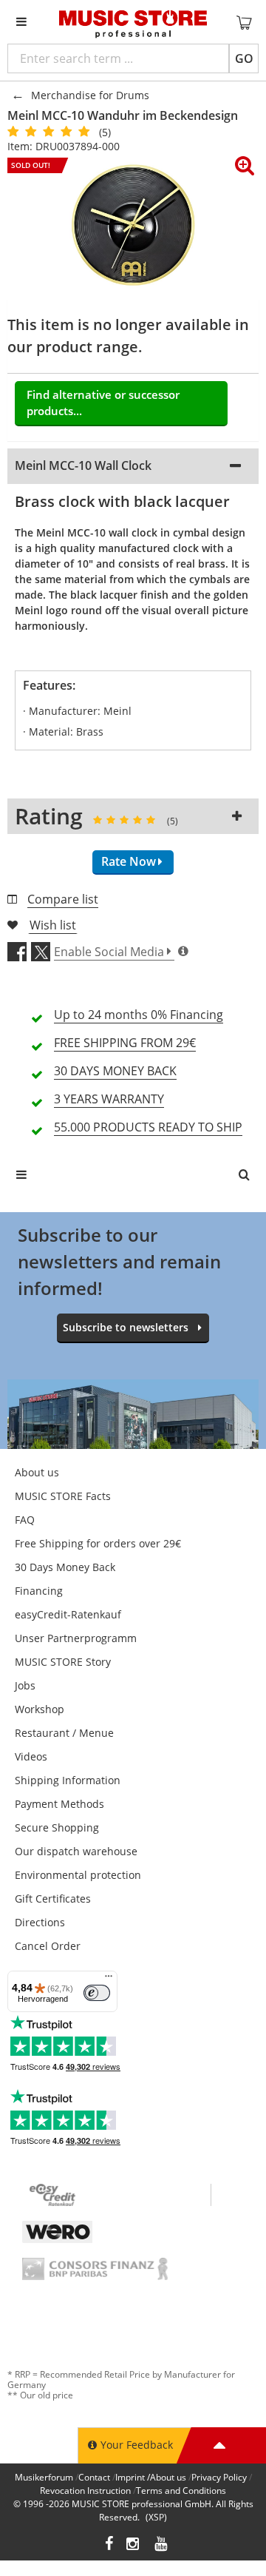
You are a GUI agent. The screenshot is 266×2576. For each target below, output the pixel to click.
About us (37, 1472)
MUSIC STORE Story (63, 1662)
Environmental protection (78, 1875)
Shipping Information (68, 1780)
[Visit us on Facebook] (109, 2545)
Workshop (40, 1709)
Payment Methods (59, 1804)
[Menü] (109, 1980)
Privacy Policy (219, 2477)
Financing (39, 1591)
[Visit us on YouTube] (162, 2545)
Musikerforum (44, 2477)
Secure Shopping (57, 1827)
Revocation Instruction (85, 2491)
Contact (94, 2477)
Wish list (53, 925)
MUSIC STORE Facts (63, 1496)
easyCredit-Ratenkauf (68, 1614)
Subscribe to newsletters (126, 1327)
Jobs (25, 1685)
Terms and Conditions (181, 2491)
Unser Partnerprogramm (76, 1638)
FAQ (25, 1520)
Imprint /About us (151, 2477)
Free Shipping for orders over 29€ (98, 1543)
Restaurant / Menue (64, 1733)
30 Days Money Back (65, 1567)
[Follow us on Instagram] (134, 2545)
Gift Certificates (53, 1899)
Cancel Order (48, 1946)
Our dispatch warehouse (76, 1851)
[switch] (97, 1993)
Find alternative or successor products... (103, 403)
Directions (40, 1922)
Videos (31, 1756)
